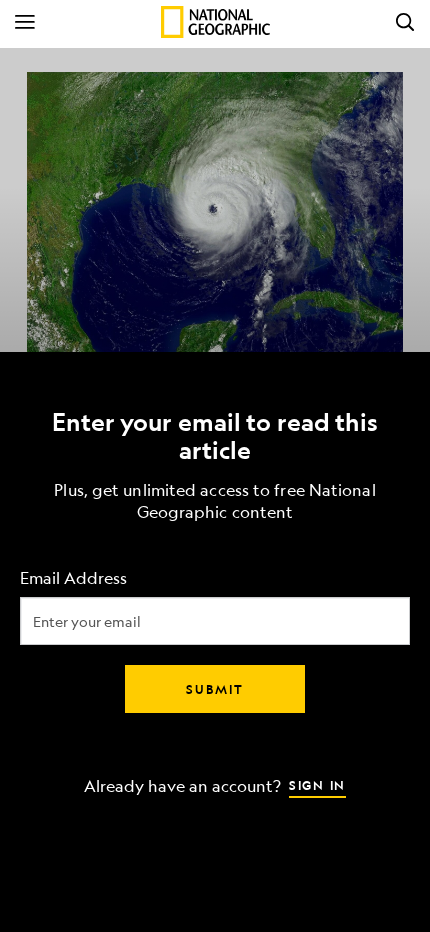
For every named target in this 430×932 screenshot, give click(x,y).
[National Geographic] (215, 22)
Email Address (73, 578)
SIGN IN (317, 785)
